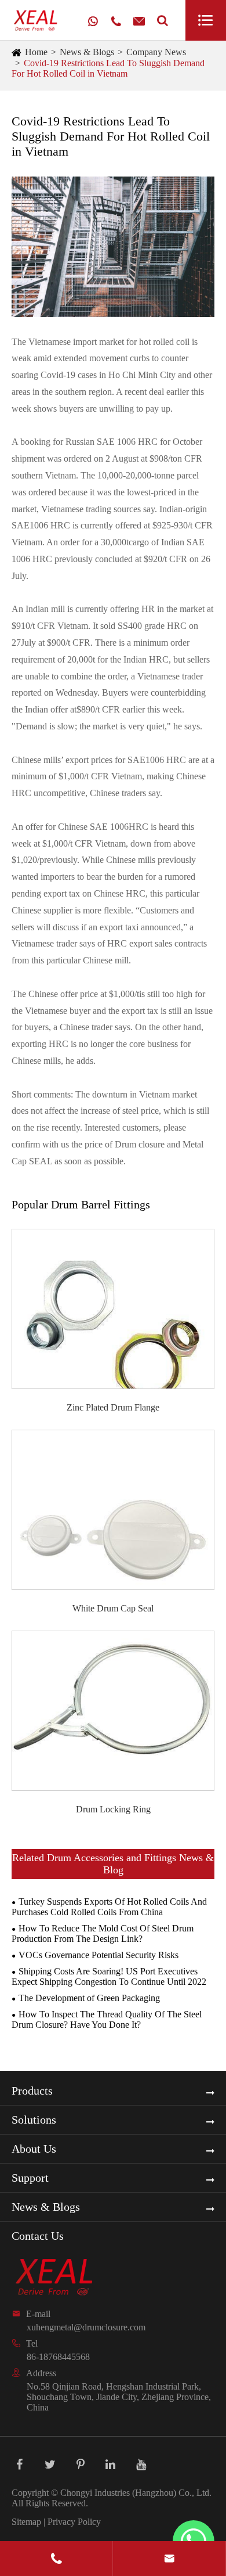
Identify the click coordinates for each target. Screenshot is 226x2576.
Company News (156, 52)
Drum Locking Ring (113, 1809)
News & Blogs (87, 52)
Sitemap (26, 2522)
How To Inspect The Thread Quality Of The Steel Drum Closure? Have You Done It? (107, 2019)
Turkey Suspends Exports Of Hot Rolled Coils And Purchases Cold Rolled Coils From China (109, 1907)
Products (32, 2091)
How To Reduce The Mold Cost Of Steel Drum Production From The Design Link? (103, 1933)
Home (36, 52)
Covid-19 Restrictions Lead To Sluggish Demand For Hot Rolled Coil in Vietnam (108, 68)
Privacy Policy (74, 2522)
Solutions (34, 2120)
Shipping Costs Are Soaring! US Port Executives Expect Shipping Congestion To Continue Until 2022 (109, 1976)
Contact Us (38, 2236)
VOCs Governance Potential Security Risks (99, 1955)
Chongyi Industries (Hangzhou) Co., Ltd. (136, 2493)
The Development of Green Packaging (89, 1998)
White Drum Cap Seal (113, 1608)
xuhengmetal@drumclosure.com (86, 2327)
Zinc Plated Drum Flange (113, 1407)
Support (30, 2178)
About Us (34, 2149)
